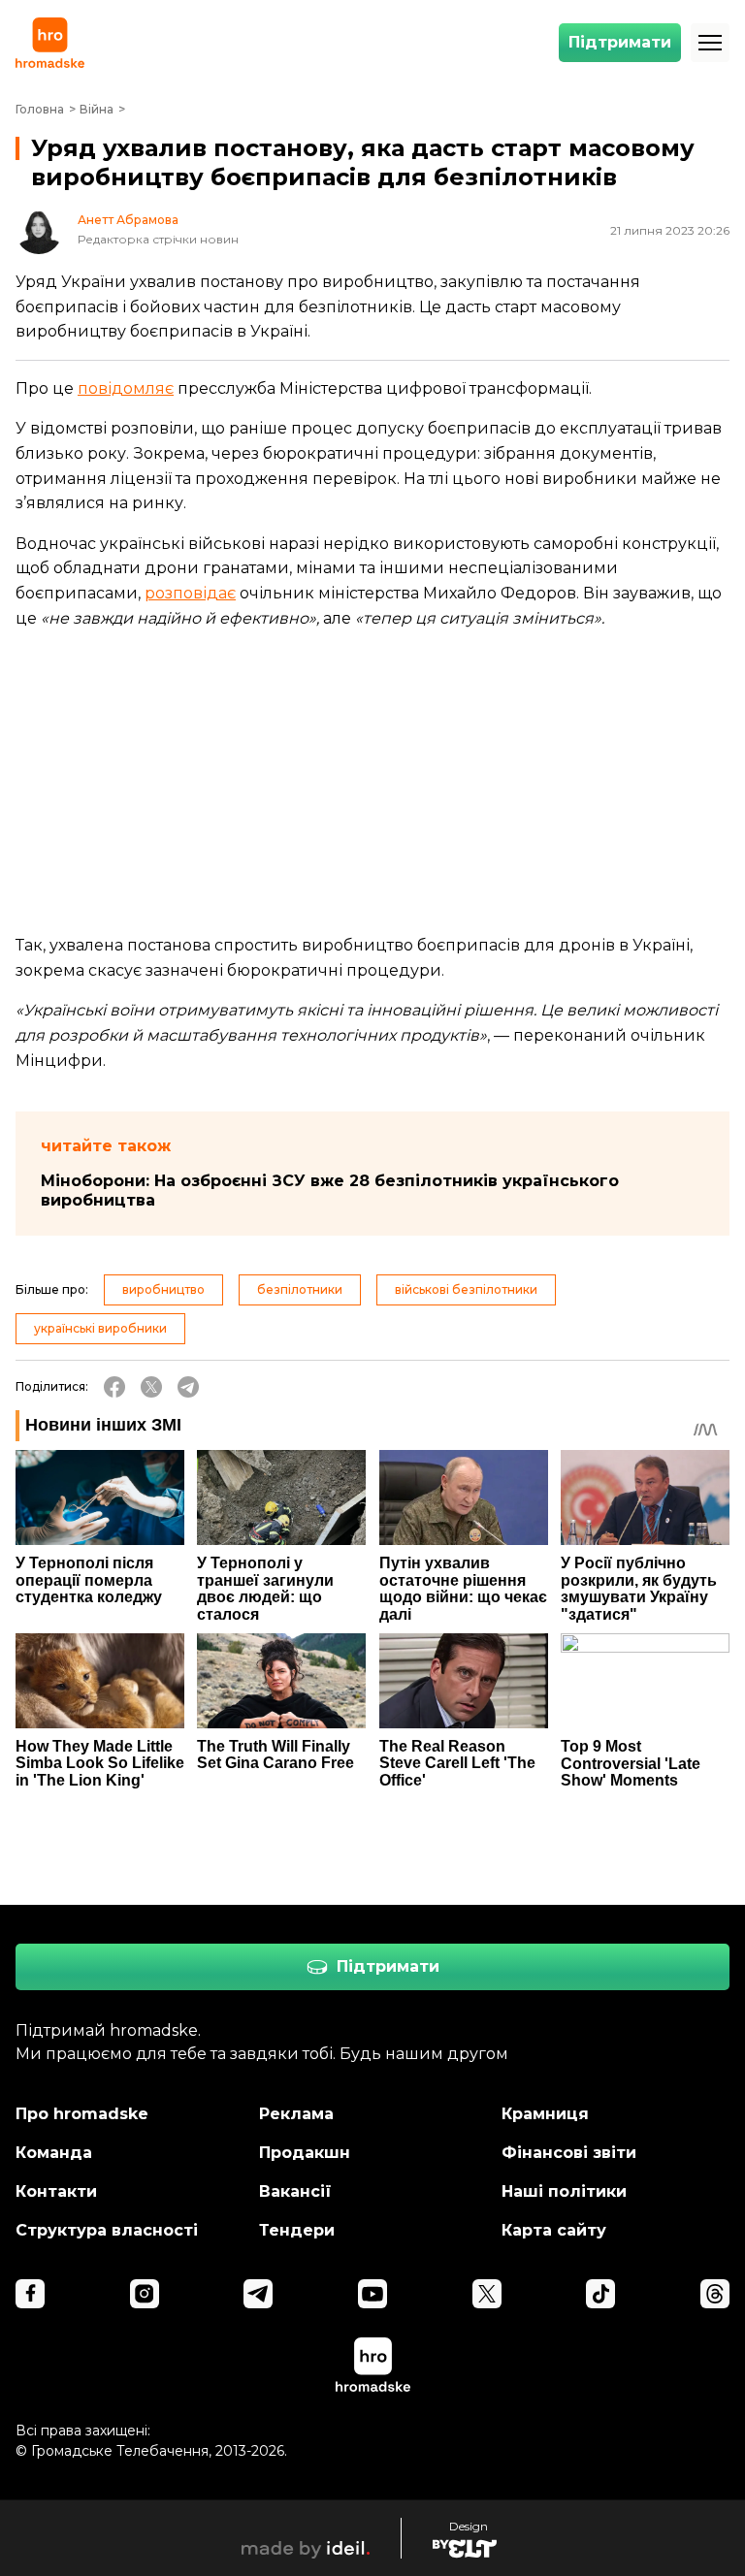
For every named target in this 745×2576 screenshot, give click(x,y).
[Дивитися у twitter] (487, 2294)
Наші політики (564, 2191)
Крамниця (545, 2114)
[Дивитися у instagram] (145, 2294)
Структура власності (107, 2230)
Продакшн (305, 2153)
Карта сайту (554, 2230)
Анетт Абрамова (128, 220)
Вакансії (295, 2191)
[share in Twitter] (151, 1387)
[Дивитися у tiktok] (600, 2294)
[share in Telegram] (188, 1387)
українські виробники (100, 1328)
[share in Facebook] (114, 1387)
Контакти (56, 2191)
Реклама (296, 2114)
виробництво (163, 1289)
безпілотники (300, 1289)
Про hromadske (82, 2114)
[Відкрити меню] (710, 43)
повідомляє (126, 388)
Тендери (297, 2230)
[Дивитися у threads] (715, 2294)
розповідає (190, 593)
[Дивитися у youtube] (372, 2294)
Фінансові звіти (569, 2153)
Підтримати (620, 42)
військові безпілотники (466, 1289)
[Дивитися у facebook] (30, 2294)
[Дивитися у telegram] (258, 2294)
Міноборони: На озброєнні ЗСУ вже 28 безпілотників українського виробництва (330, 1191)
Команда (54, 2153)
